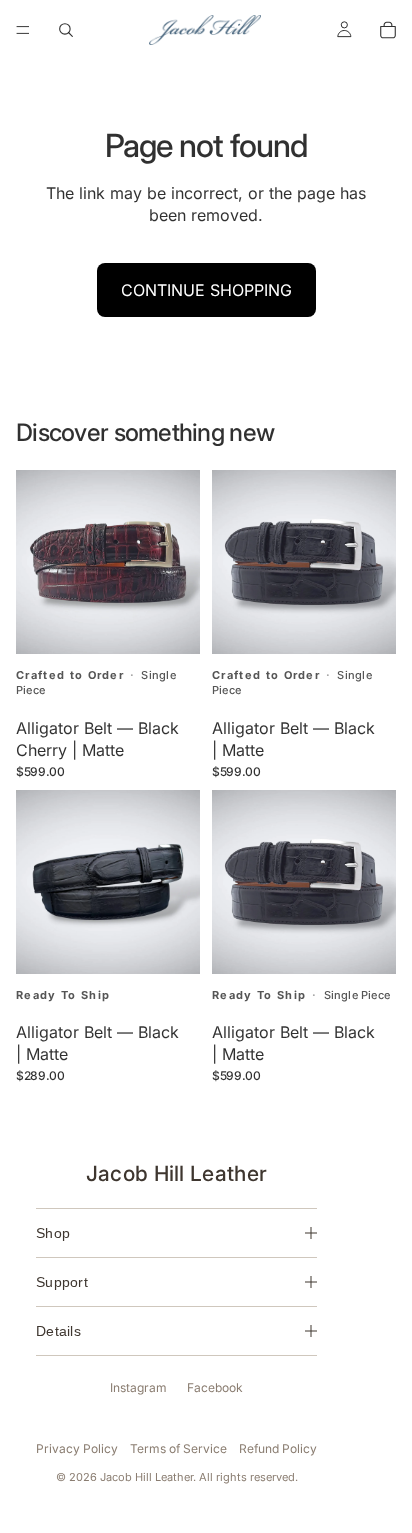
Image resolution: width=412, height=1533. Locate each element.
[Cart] (388, 30)
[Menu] (23, 30)
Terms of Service (178, 1448)
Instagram (138, 1387)
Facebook (215, 1387)
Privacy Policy (77, 1448)
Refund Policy (278, 1448)
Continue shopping (206, 290)
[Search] (66, 30)
